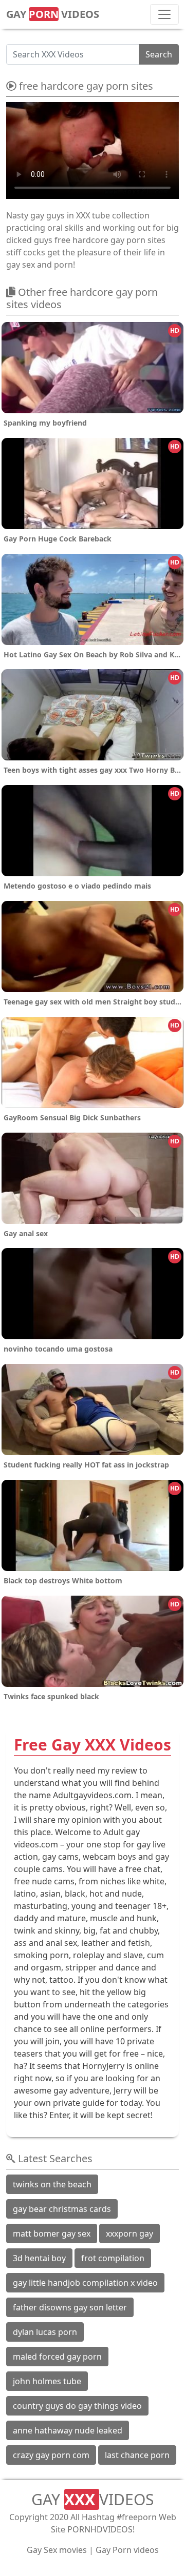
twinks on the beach (52, 2184)
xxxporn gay (129, 2233)
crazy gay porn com (51, 2455)
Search (159, 54)
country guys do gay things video (77, 2406)
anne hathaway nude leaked (68, 2430)
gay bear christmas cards (62, 2209)
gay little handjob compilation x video (85, 2283)
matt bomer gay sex (52, 2233)
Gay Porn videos (127, 2550)
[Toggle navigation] (164, 14)
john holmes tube (47, 2381)
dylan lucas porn (45, 2332)
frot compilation (113, 2258)
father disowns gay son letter (70, 2307)
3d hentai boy (39, 2258)
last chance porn (137, 2455)
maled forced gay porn (57, 2357)
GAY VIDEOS (53, 14)
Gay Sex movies (57, 2550)
